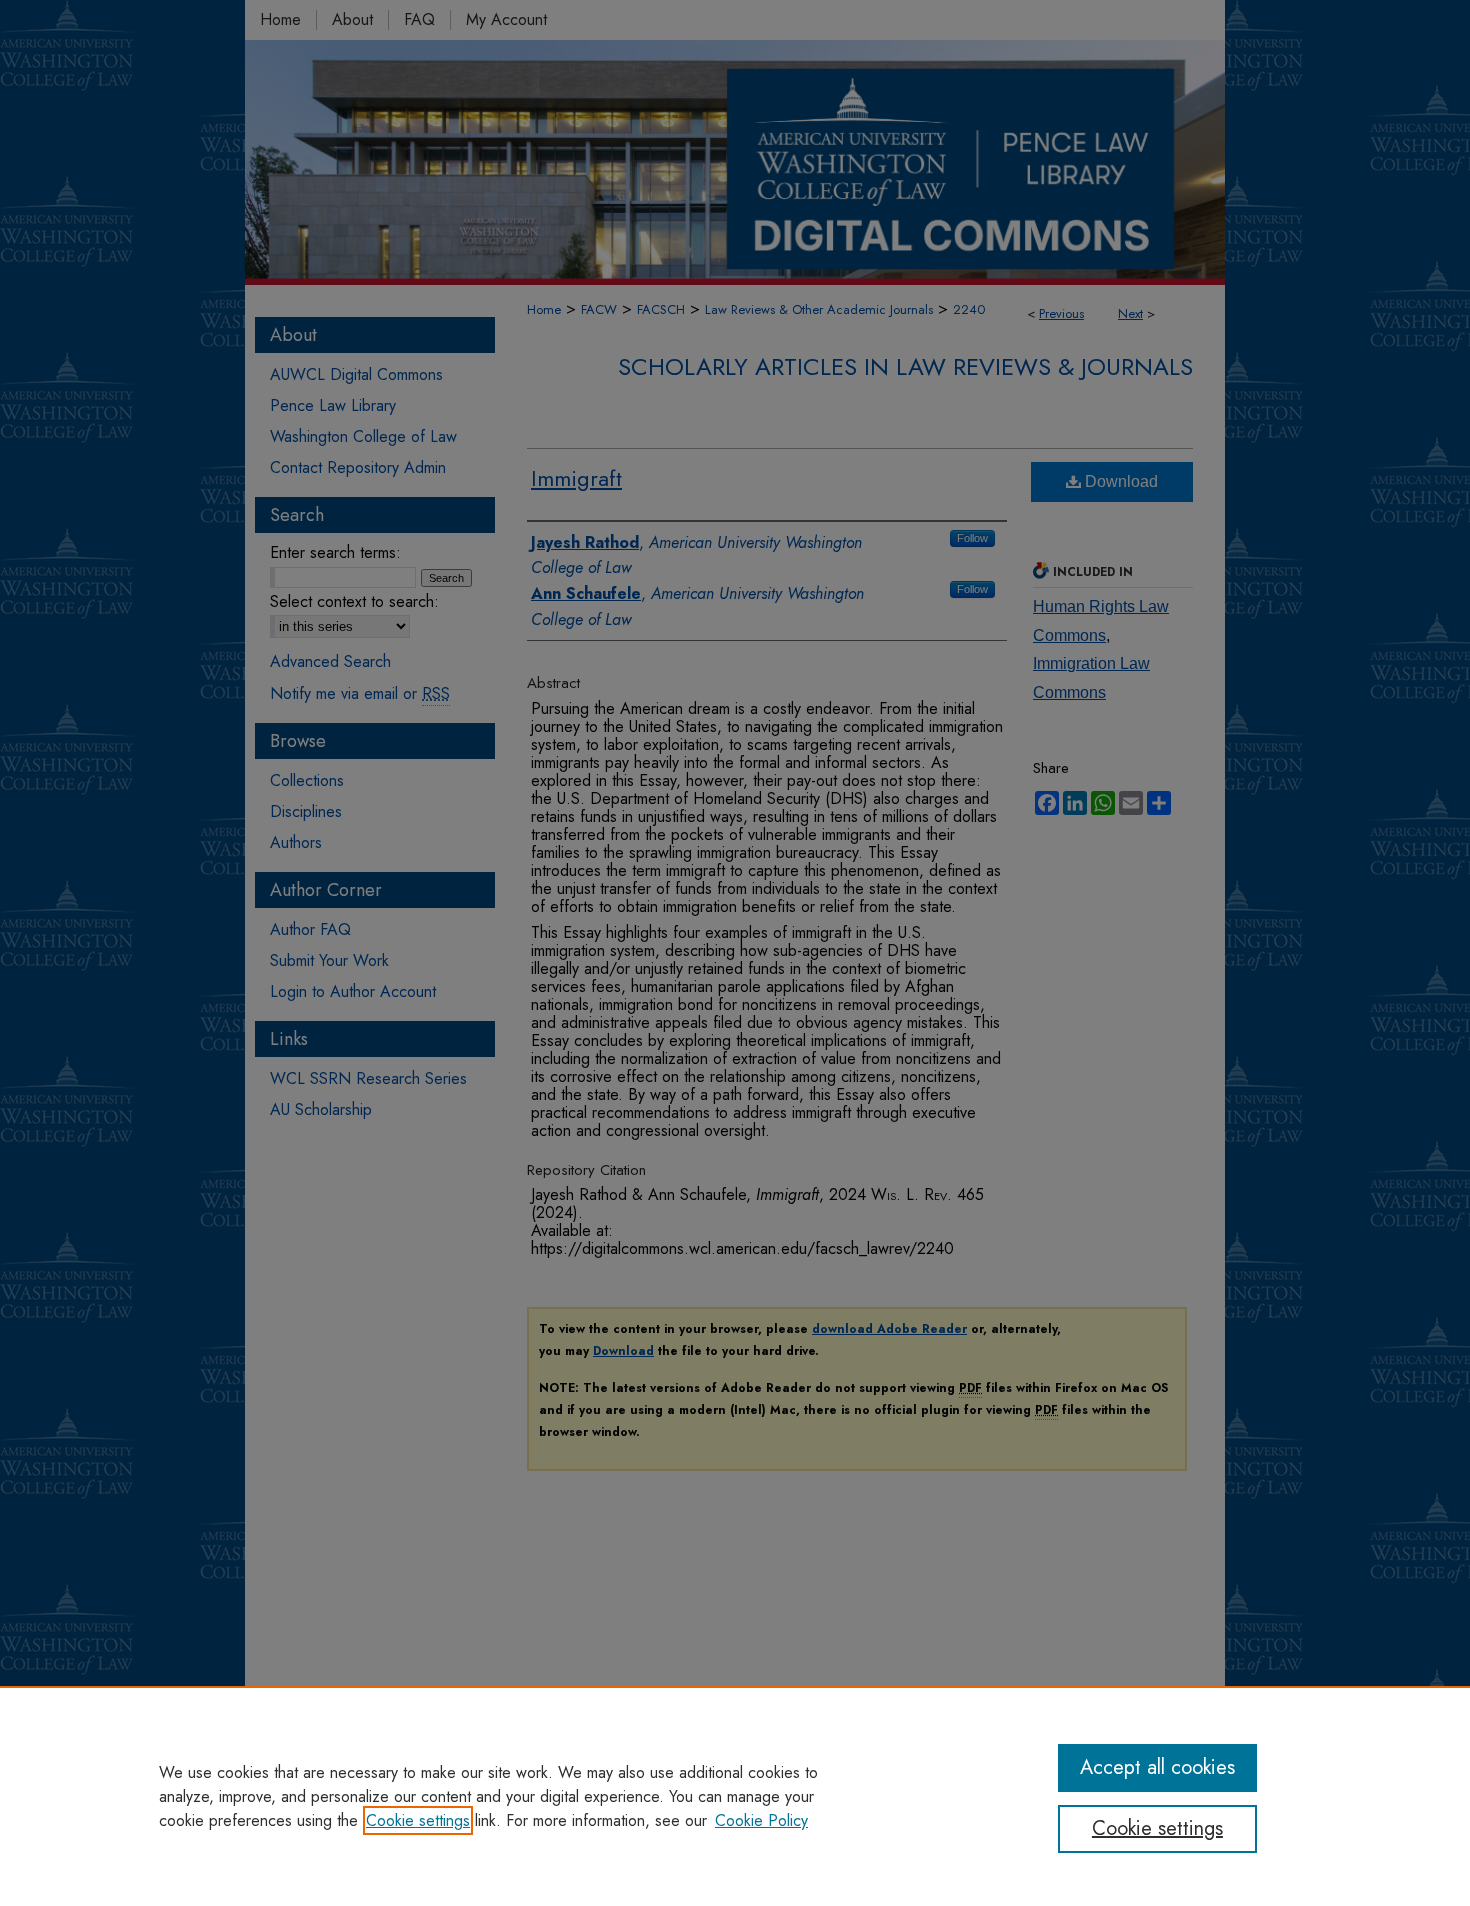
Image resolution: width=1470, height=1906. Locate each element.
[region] (735, 1796)
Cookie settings (418, 1820)
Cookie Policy (761, 1820)
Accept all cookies (1157, 1767)
